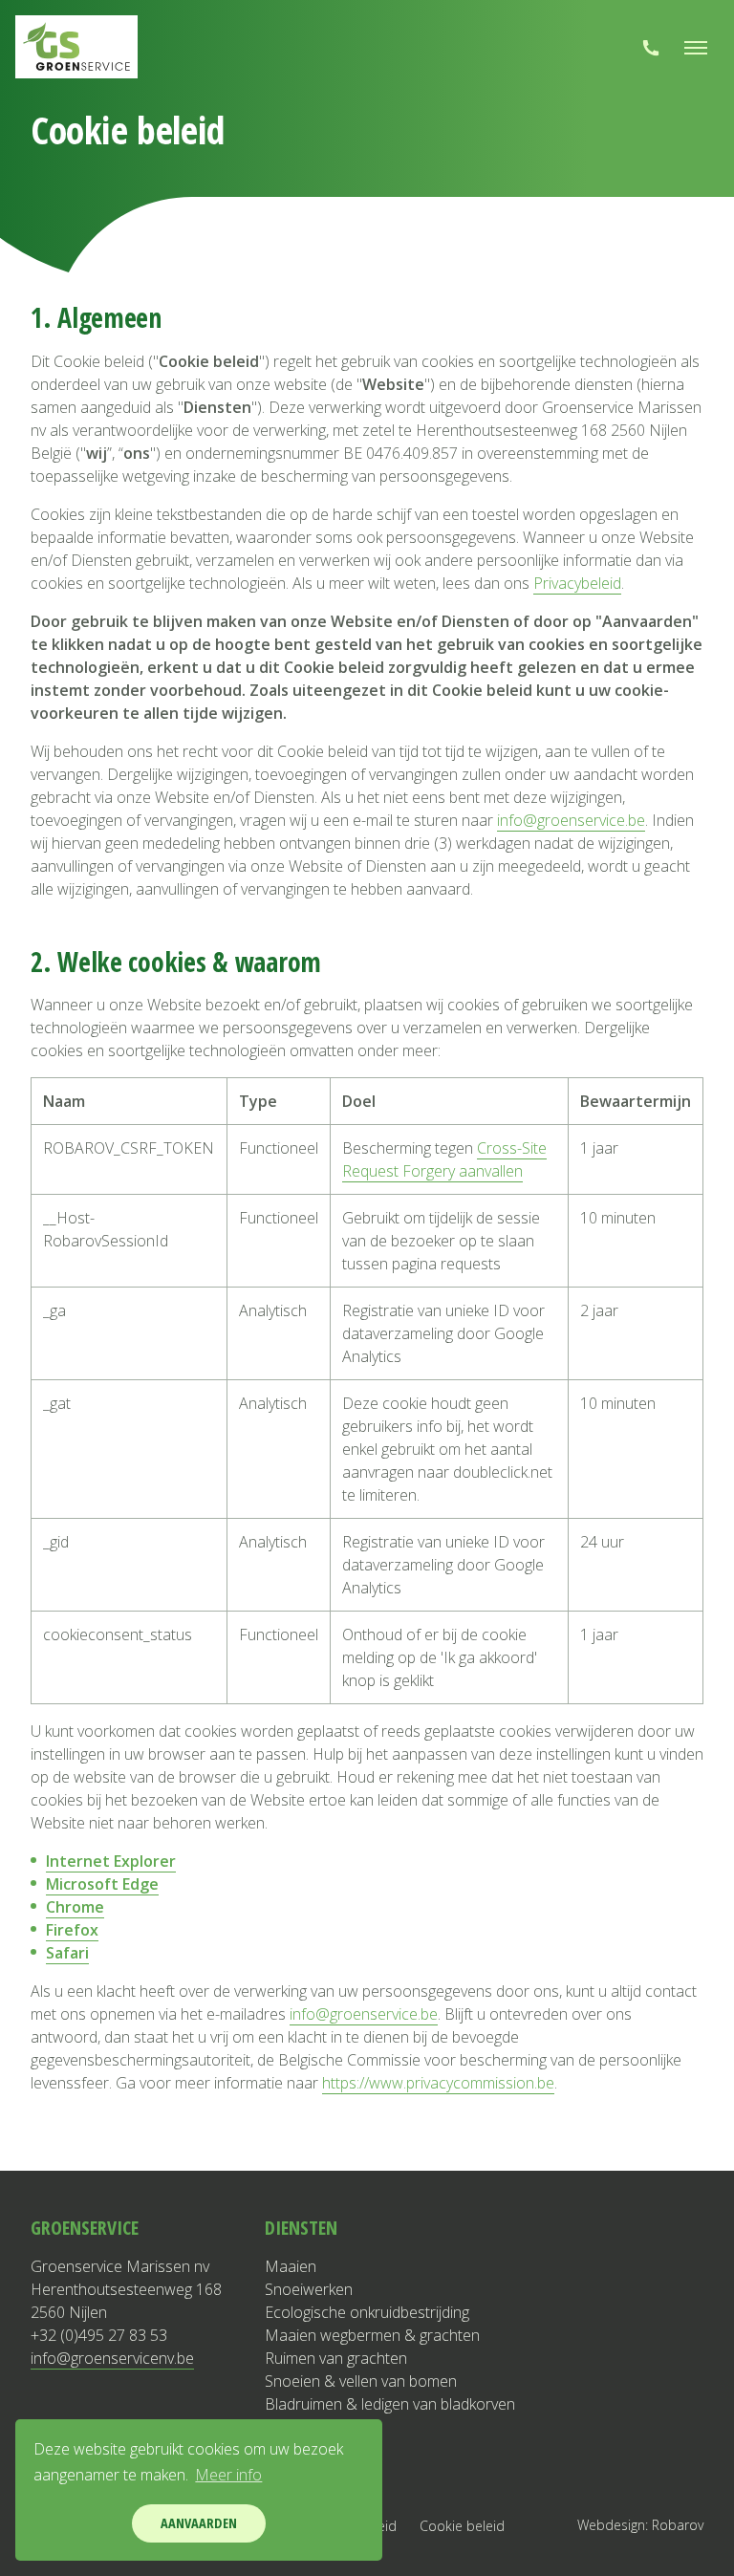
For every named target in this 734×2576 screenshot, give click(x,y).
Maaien (291, 2266)
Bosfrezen (301, 2450)
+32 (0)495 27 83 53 (99, 2335)
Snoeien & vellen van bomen (361, 2381)
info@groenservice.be (571, 820)
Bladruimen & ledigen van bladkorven (390, 2404)
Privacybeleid (577, 583)
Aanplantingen (313, 2427)
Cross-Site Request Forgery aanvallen (444, 1159)
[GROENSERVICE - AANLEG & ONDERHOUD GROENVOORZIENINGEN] (76, 47)
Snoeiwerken (309, 2289)
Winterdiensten (316, 2473)
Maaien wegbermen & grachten (372, 2335)
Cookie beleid (462, 2526)
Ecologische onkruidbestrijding (367, 2312)
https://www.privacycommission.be (438, 2083)
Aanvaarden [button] (199, 2523)
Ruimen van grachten (336, 2358)
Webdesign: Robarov (640, 2525)
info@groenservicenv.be (112, 2358)
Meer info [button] (228, 2475)
